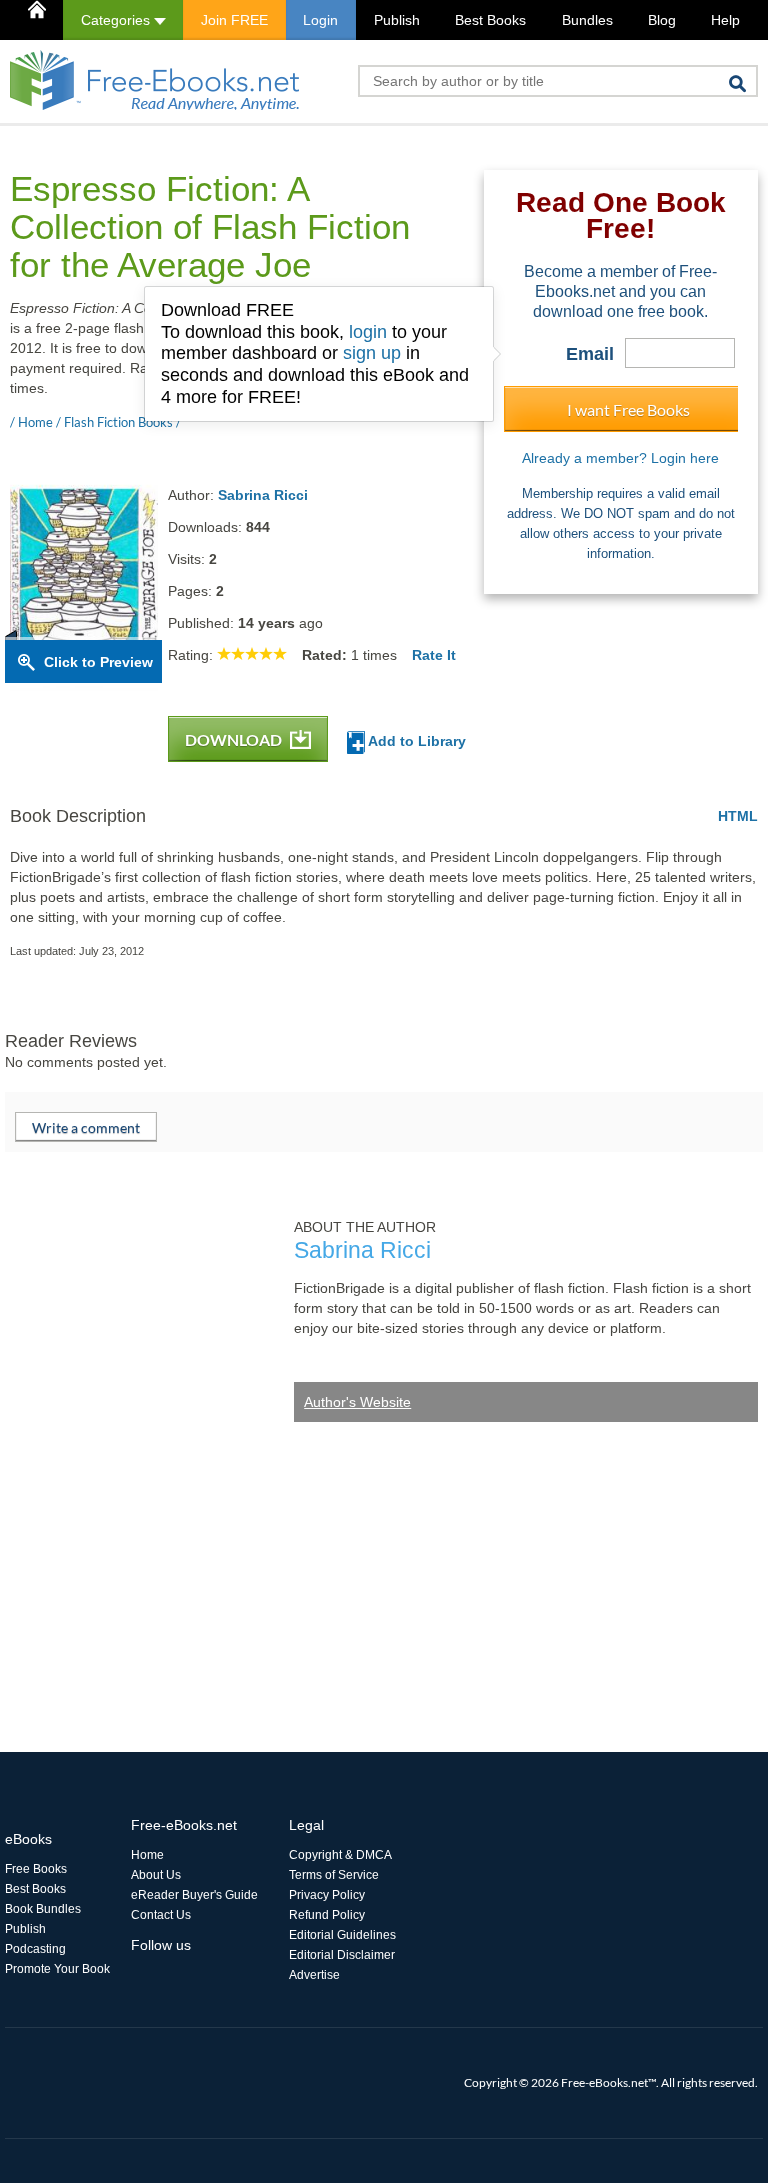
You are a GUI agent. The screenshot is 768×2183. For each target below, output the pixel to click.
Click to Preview (98, 662)
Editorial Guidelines (342, 1935)
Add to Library (415, 741)
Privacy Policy (327, 1895)
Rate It (434, 655)
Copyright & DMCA (340, 1855)
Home (147, 1855)
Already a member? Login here (620, 458)
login (368, 332)
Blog (662, 20)
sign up (372, 353)
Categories (117, 20)
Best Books (490, 20)
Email (590, 354)
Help (725, 20)
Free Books (36, 1869)
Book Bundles (43, 1909)
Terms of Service (334, 1875)
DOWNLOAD (235, 739)
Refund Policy (327, 1915)
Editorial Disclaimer (342, 1955)
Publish (397, 20)
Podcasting (35, 1949)
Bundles (587, 20)
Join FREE (234, 20)
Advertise (314, 1975)
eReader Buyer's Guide (194, 1895)
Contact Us (161, 1915)
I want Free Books (628, 409)
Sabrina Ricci (263, 495)
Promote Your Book (57, 1969)
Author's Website (357, 1402)
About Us (156, 1875)
